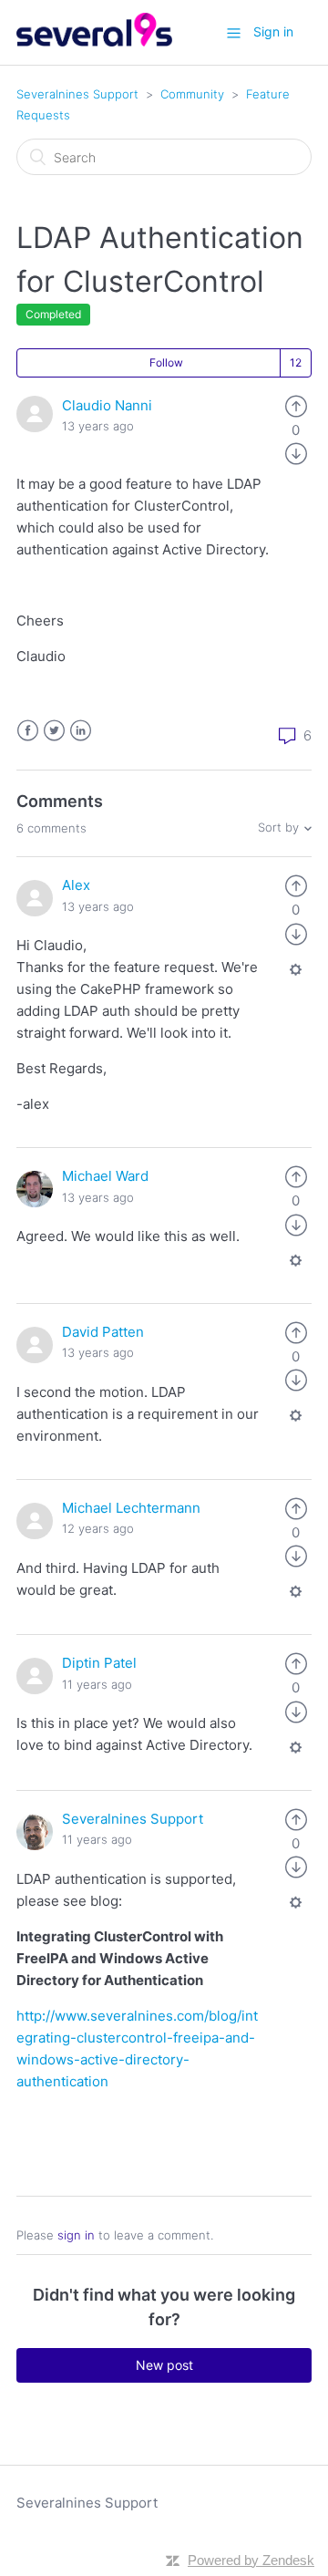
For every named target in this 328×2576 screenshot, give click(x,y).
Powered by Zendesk (251, 2560)
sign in (76, 2235)
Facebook (28, 731)
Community (192, 94)
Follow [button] (166, 362)
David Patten (103, 1332)
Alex (76, 885)
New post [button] (164, 2365)
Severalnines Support (77, 94)
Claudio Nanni (107, 405)
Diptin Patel (99, 1663)
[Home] (94, 41)
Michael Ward (105, 1176)
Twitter (54, 731)
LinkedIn (81, 731)
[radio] (296, 405)
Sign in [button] (273, 31)
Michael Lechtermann (131, 1508)
